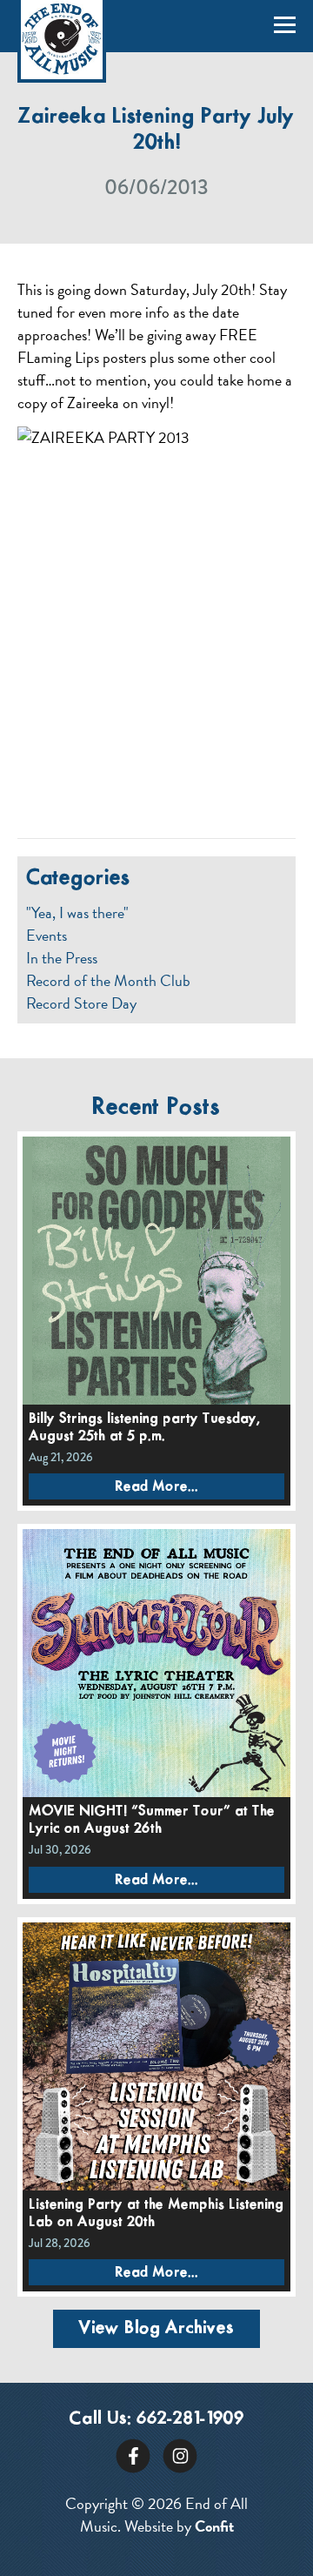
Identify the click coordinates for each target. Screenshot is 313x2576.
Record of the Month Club (108, 981)
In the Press (62, 958)
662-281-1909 (190, 2419)
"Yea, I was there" (77, 913)
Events (47, 936)
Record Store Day (81, 1003)
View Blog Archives (156, 2328)
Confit (214, 2526)
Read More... (156, 1487)
